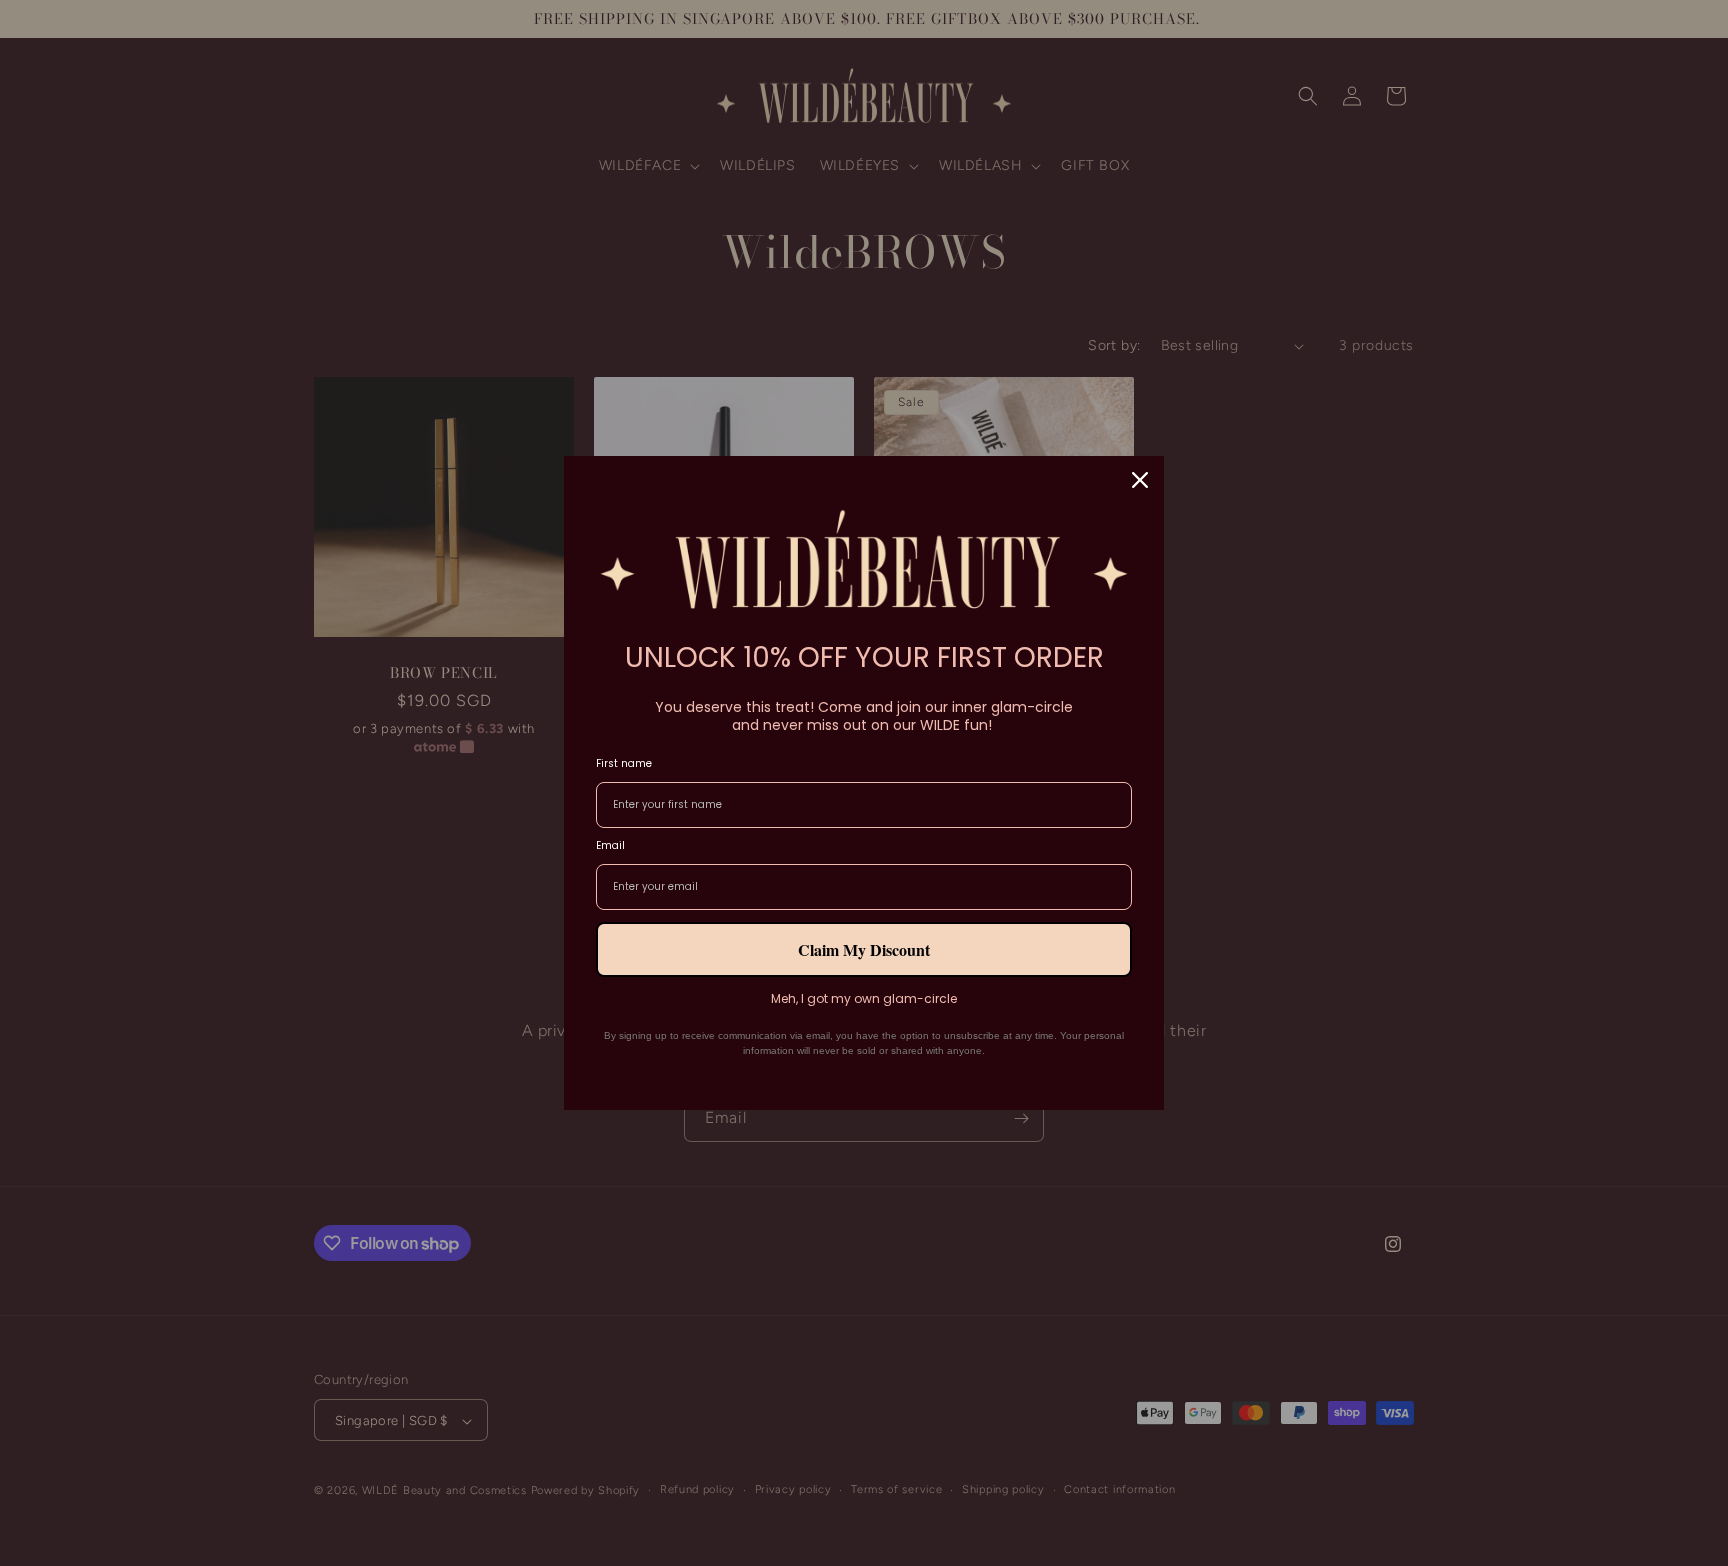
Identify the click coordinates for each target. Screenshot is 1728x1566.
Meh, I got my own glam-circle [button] (864, 999)
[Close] (1140, 480)
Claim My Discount (864, 949)
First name (624, 763)
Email (610, 845)
